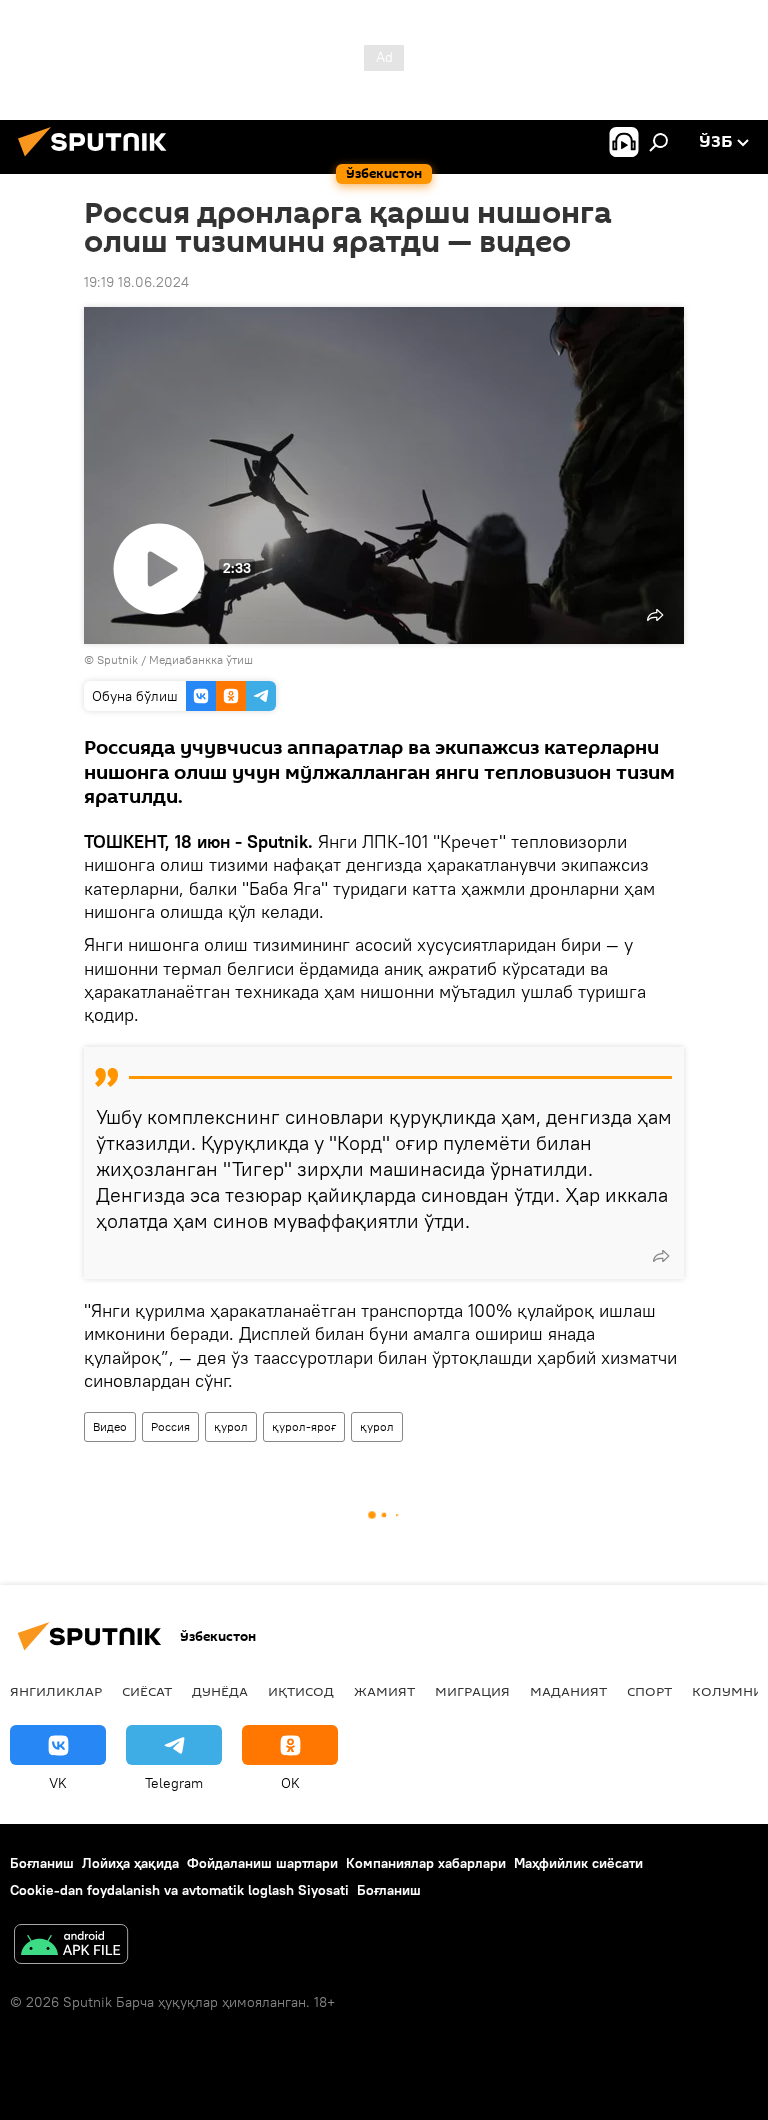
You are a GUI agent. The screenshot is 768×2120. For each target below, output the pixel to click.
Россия (170, 1426)
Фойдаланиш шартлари (262, 1863)
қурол (231, 1426)
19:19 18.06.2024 (136, 282)
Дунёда (220, 1691)
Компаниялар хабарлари (426, 1863)
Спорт (649, 1691)
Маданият (568, 1691)
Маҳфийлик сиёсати (578, 1863)
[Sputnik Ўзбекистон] (98, 159)
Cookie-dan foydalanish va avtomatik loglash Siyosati (179, 1890)
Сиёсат (147, 1691)
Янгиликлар (56, 1691)
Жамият (384, 1691)
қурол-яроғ (304, 1426)
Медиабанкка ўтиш (201, 659)
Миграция (472, 1691)
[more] (661, 1256)
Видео (110, 1426)
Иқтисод (301, 1691)
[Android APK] (71, 1946)
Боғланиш (42, 1863)
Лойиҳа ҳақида (130, 1863)
